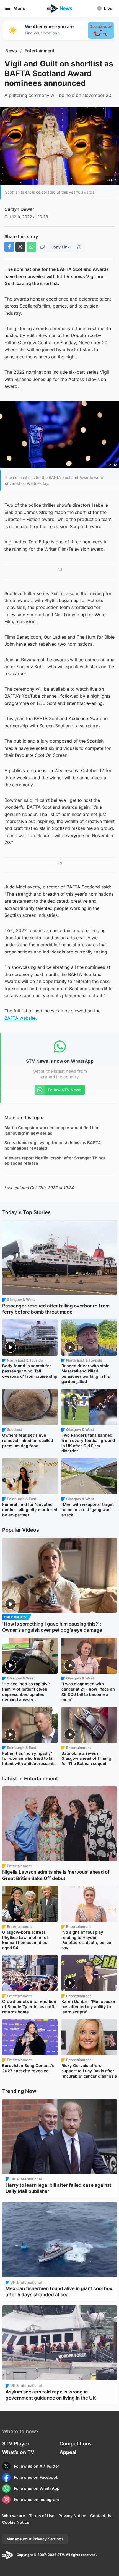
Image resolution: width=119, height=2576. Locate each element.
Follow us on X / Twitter (37, 2466)
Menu (19, 8)
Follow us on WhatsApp (37, 2488)
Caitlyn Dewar (19, 209)
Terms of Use (42, 2516)
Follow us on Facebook (36, 2477)
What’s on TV (18, 2452)
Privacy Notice (72, 2516)
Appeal (68, 2452)
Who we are (14, 2516)
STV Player (16, 2444)
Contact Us (101, 2516)
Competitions (76, 2444)
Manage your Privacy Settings (35, 2539)
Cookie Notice (16, 2522)
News (11, 51)
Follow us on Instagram (36, 2499)
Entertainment (40, 51)
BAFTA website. (21, 1018)
